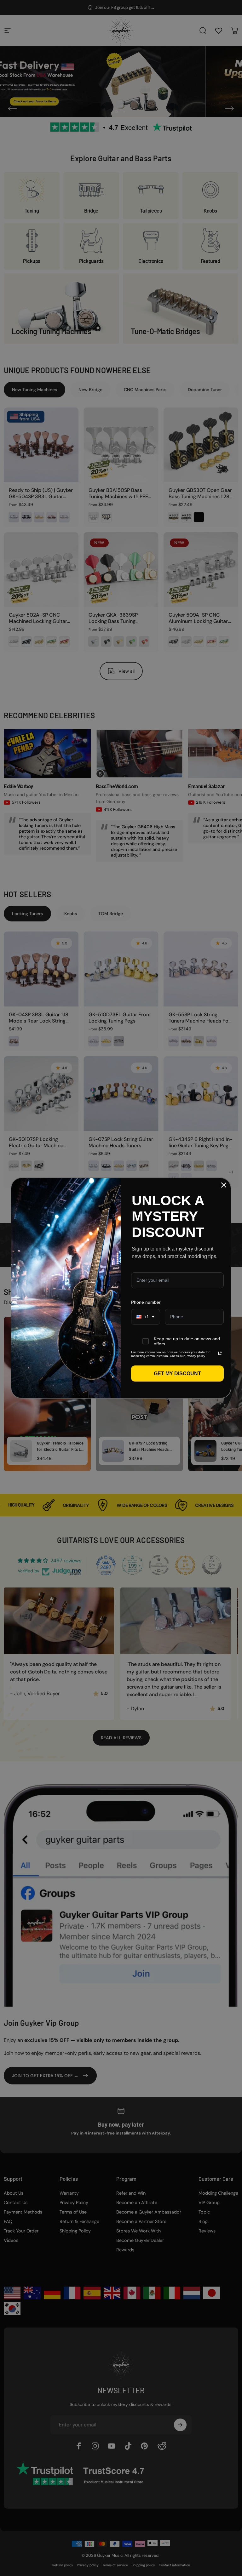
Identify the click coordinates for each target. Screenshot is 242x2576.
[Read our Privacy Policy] (220, 1353)
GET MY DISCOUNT (177, 1373)
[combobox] (146, 1317)
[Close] (224, 1185)
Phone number (146, 1302)
